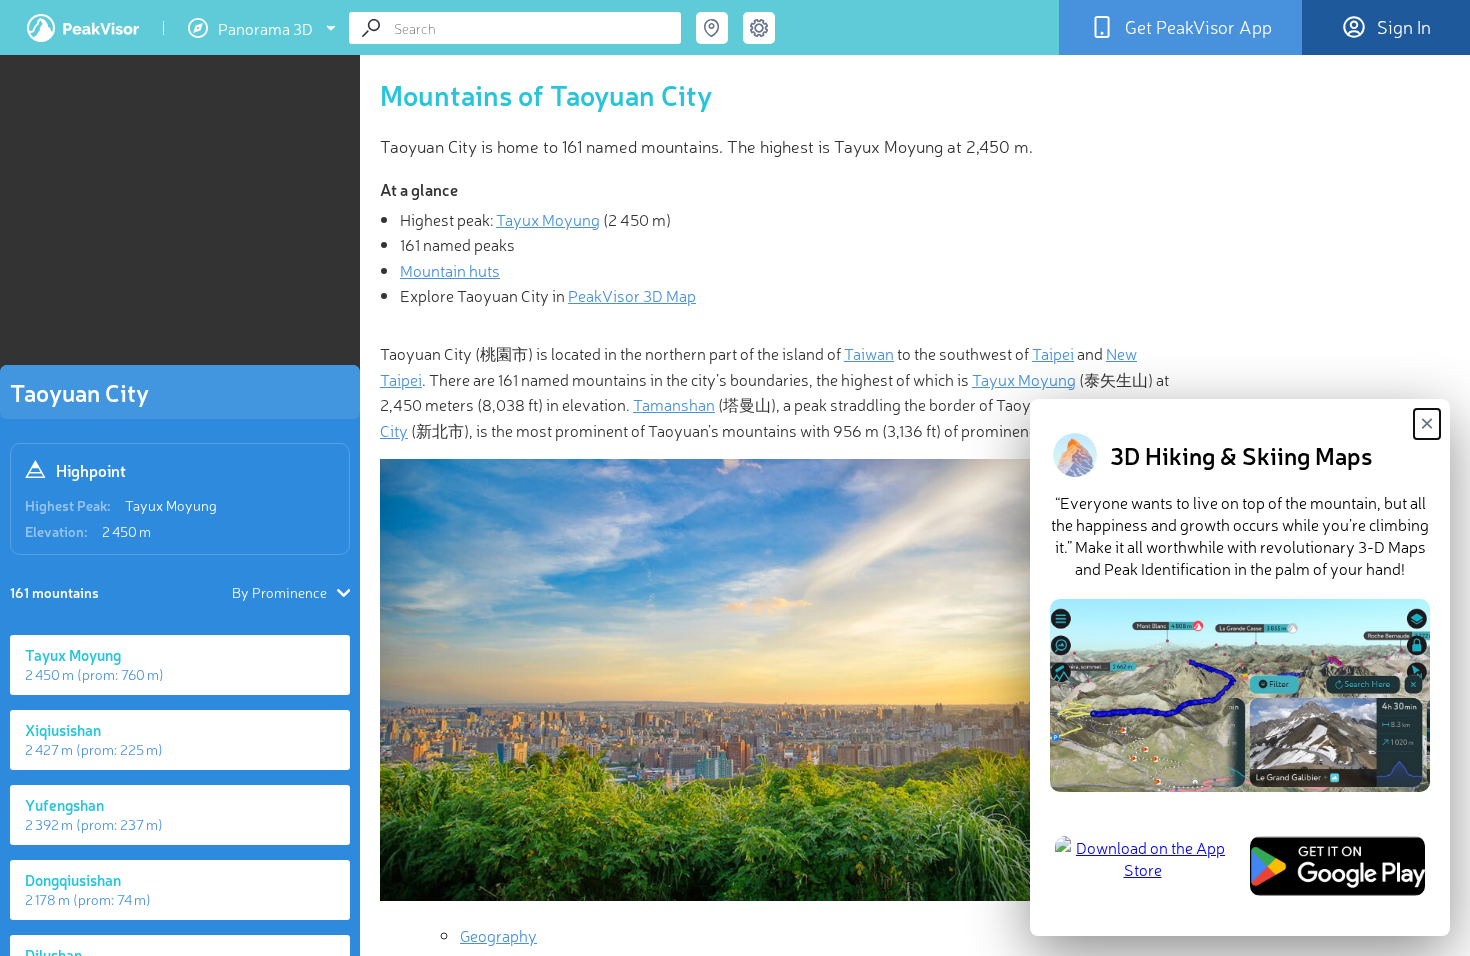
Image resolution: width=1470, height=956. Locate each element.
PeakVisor (83, 28)
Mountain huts (450, 270)
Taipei (1053, 353)
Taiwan (869, 353)
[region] (180, 216)
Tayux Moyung (171, 505)
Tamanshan (674, 404)
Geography (498, 935)
